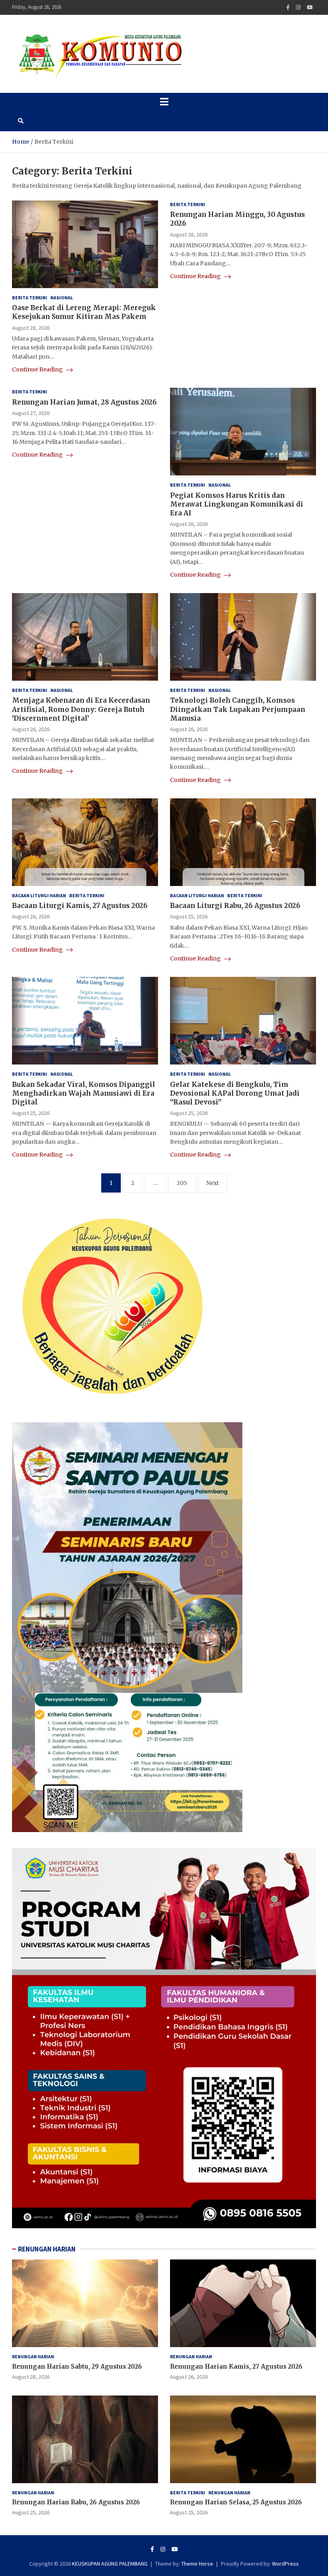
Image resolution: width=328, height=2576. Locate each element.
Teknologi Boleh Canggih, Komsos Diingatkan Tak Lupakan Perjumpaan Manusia (238, 709)
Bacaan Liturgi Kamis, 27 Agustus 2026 (80, 906)
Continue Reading (38, 369)
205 (182, 1183)
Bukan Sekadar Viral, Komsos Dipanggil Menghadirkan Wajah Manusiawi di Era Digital (84, 1093)
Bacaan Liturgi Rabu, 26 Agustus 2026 (235, 906)
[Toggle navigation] (164, 102)
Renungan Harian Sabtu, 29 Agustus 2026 (77, 2367)
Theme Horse (197, 2564)
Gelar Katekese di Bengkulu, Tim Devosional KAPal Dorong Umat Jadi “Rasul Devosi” (235, 1093)
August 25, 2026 (189, 916)
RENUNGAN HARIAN (47, 2249)
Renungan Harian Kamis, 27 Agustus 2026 (236, 2367)
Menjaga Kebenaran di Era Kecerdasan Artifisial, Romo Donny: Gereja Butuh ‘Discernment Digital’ (81, 709)
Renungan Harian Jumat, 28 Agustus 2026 (84, 402)
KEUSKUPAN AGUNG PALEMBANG (110, 2564)
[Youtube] (310, 7)
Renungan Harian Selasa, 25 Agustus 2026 (236, 2502)
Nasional (62, 298)
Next (212, 1183)
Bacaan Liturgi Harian (39, 895)
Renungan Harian (33, 2356)
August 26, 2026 (189, 524)
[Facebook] (288, 7)
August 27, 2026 (31, 413)
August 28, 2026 (31, 328)
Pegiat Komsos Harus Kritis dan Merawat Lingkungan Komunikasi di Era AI (237, 504)
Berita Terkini (30, 298)
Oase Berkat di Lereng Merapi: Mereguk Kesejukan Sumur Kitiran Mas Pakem (84, 312)
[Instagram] (298, 7)
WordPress (285, 2564)
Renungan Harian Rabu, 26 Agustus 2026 (76, 2502)
